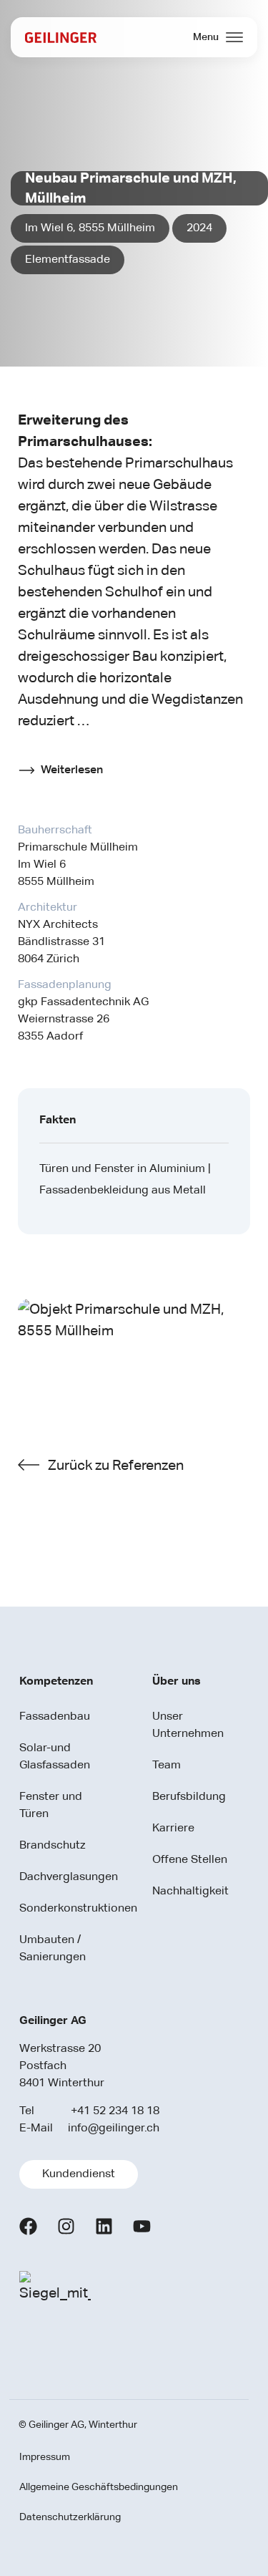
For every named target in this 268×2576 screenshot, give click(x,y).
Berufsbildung (189, 1797)
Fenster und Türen (51, 1806)
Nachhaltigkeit (190, 1892)
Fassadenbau (55, 1717)
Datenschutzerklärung (70, 2517)
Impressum (45, 2457)
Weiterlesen (72, 770)
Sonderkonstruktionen (63, 1909)
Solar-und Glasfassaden (55, 1757)
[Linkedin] (104, 2226)
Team (167, 1766)
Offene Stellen (190, 1860)
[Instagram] (66, 2226)
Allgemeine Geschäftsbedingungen (99, 2487)
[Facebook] (28, 2226)
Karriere (173, 1829)
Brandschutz (52, 1846)
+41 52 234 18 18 (115, 2111)
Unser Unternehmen (188, 1725)
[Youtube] (142, 2226)
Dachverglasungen (63, 1877)
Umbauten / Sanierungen (53, 1949)
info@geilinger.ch (114, 2129)
